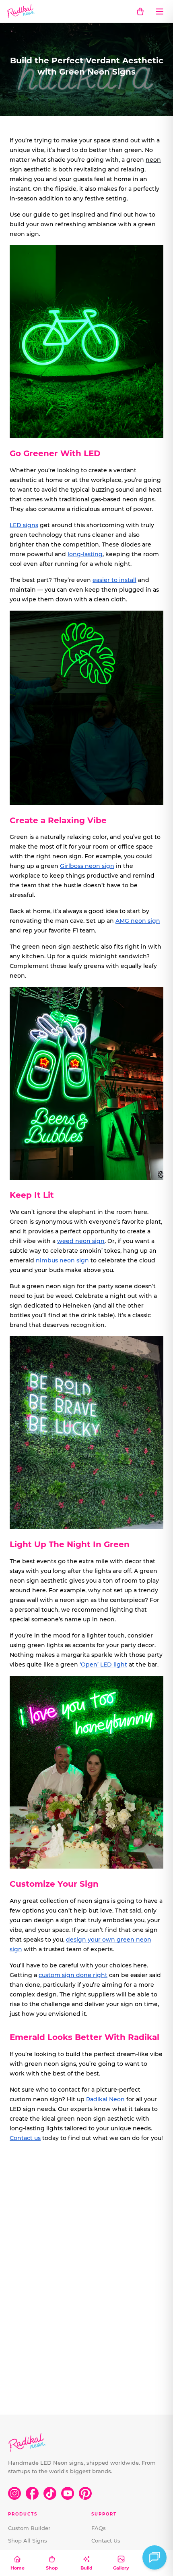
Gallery (121, 2568)
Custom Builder (29, 2528)
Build (86, 2568)
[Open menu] (159, 11)
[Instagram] (14, 2493)
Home (18, 2568)
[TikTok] (50, 2493)
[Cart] (140, 11)
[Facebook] (32, 2493)
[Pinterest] (85, 2493)
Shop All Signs (28, 2541)
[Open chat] (154, 2557)
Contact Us (106, 2541)
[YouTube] (68, 2493)
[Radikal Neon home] (21, 11)
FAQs (99, 2528)
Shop (52, 2568)
